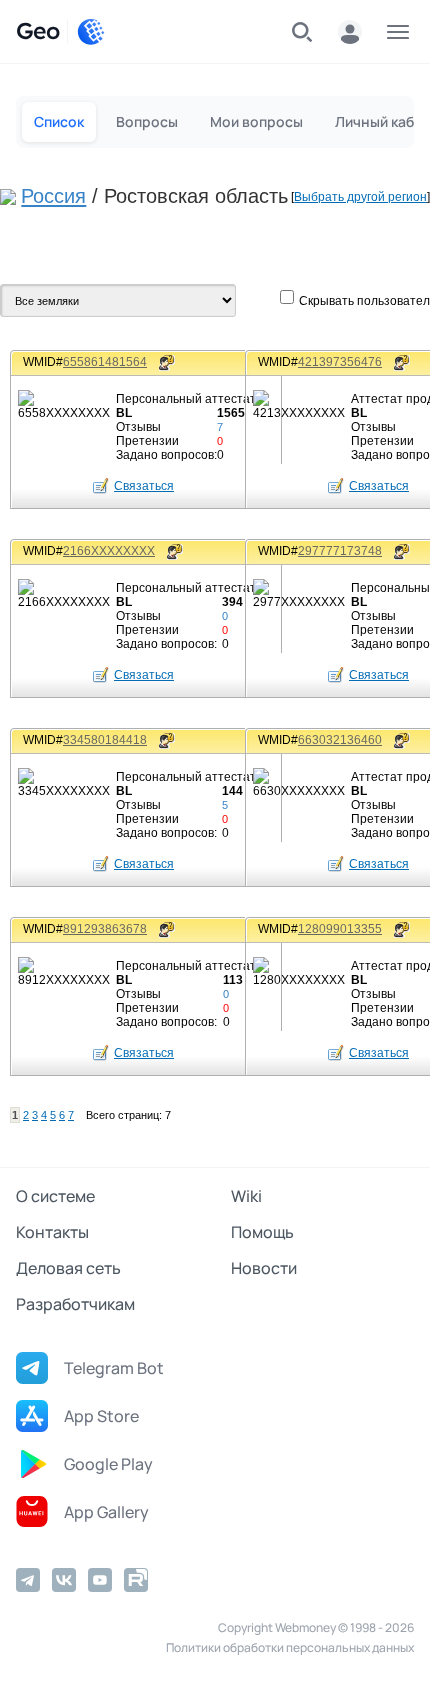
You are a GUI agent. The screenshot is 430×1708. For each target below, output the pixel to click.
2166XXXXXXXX (109, 551)
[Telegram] (28, 1580)
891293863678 (105, 929)
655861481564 (105, 362)
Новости (264, 1268)
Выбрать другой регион (360, 197)
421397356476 (340, 362)
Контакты (52, 1232)
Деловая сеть (68, 1268)
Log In (350, 32)
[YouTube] (100, 1580)
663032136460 (340, 740)
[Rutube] (136, 1580)
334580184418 (105, 740)
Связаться (144, 486)
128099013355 (340, 929)
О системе (55, 1196)
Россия (53, 196)
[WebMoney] (91, 32)
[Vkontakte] (64, 1580)
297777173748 (340, 551)
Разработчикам (75, 1304)
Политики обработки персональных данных (290, 1647)
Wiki (246, 1196)
